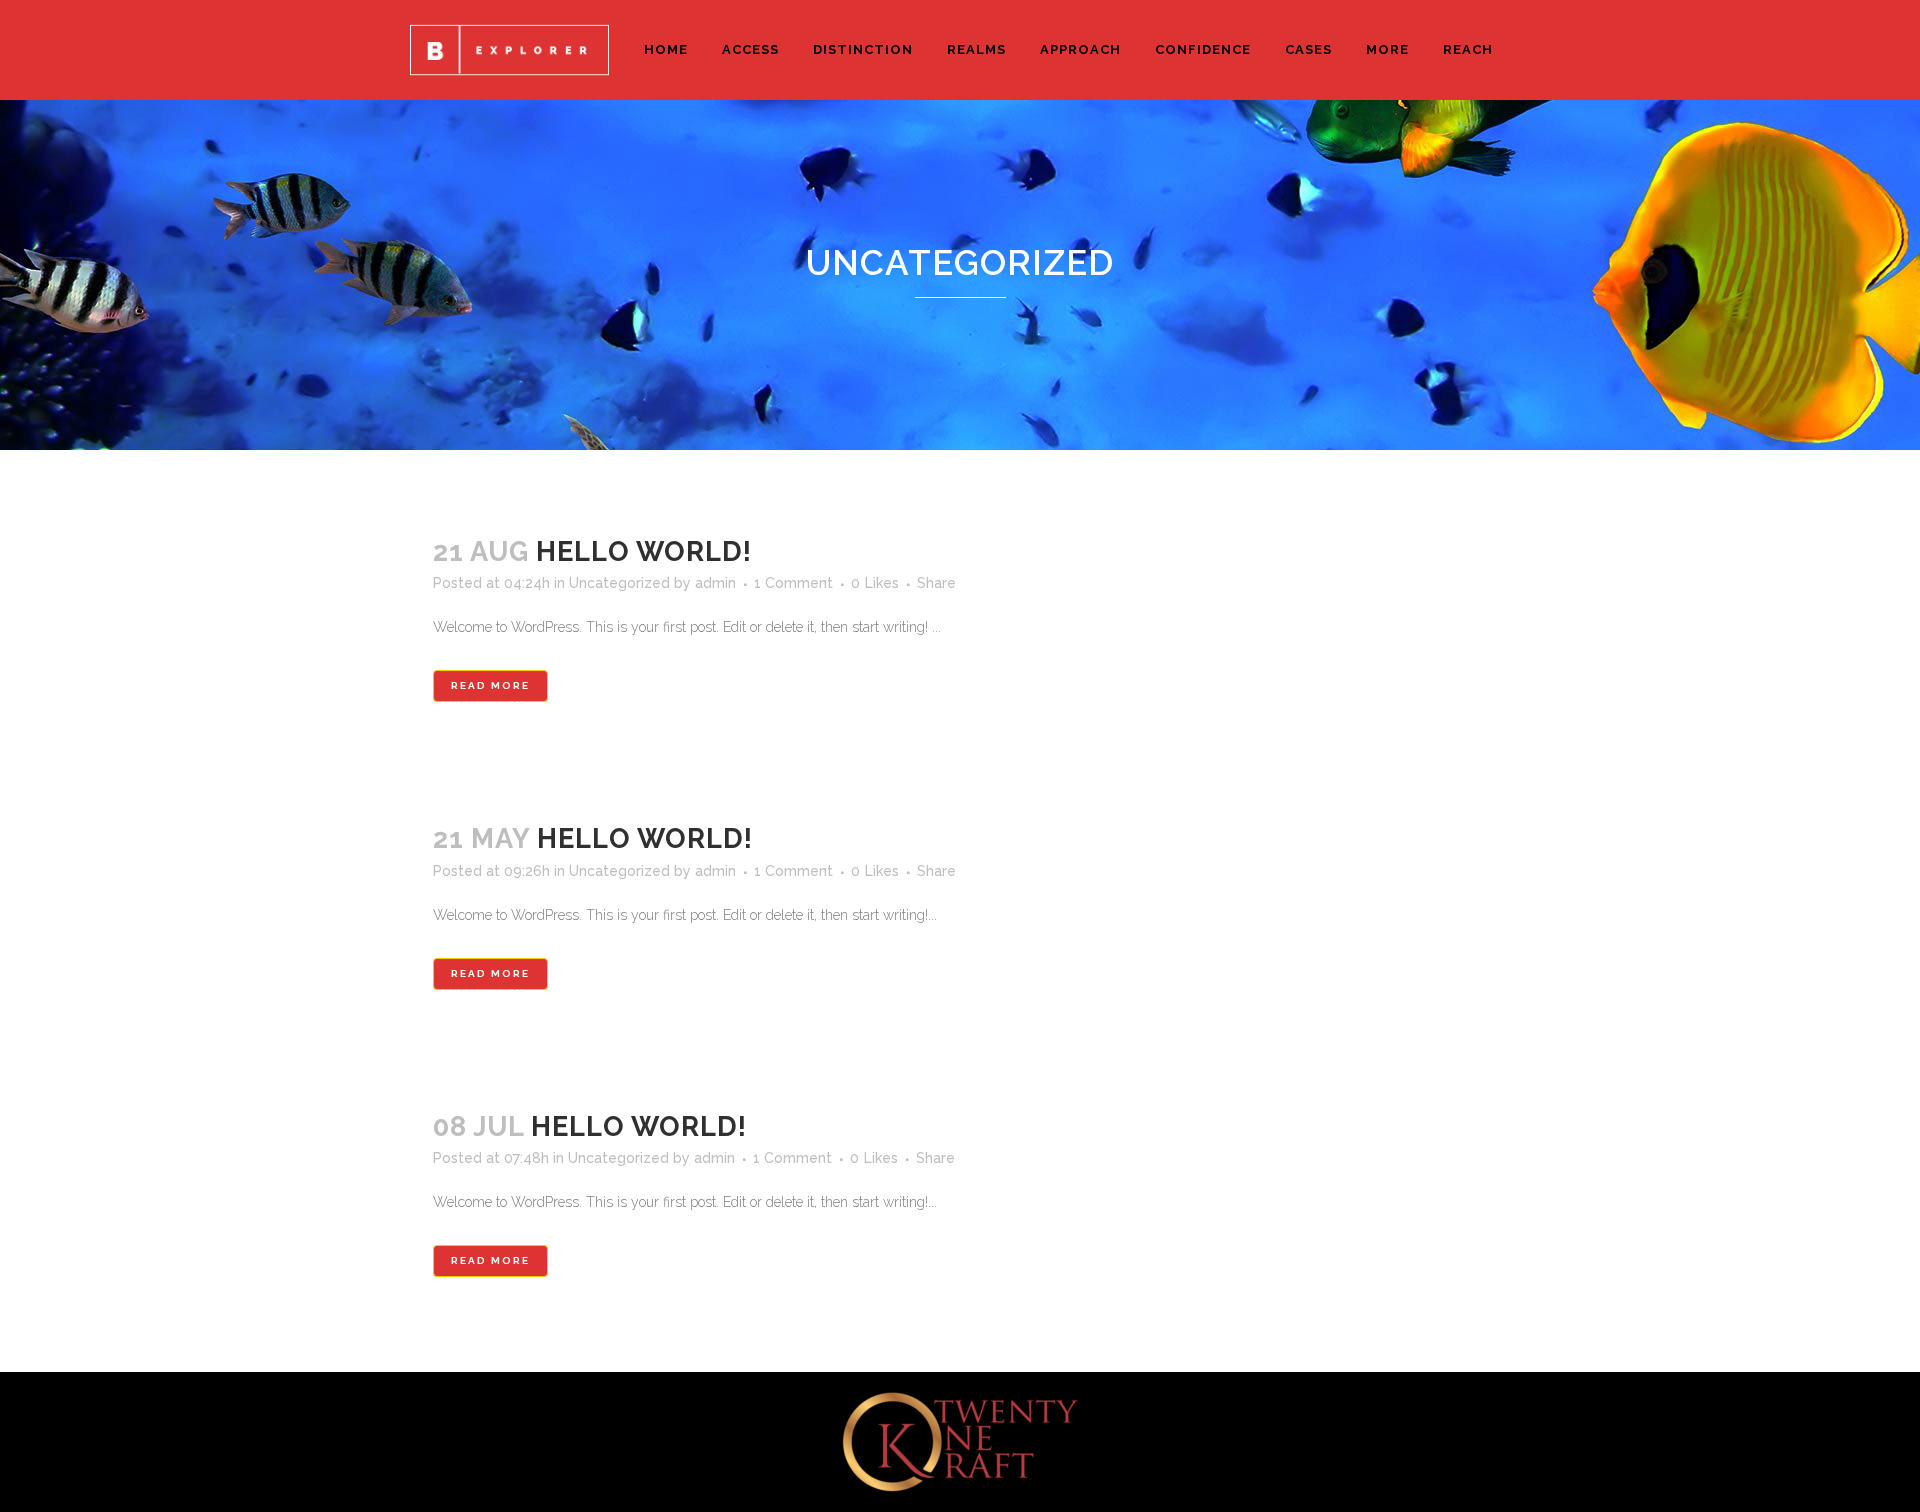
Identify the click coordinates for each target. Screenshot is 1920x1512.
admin (715, 583)
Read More (490, 685)
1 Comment (793, 583)
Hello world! (644, 551)
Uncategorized (619, 583)
